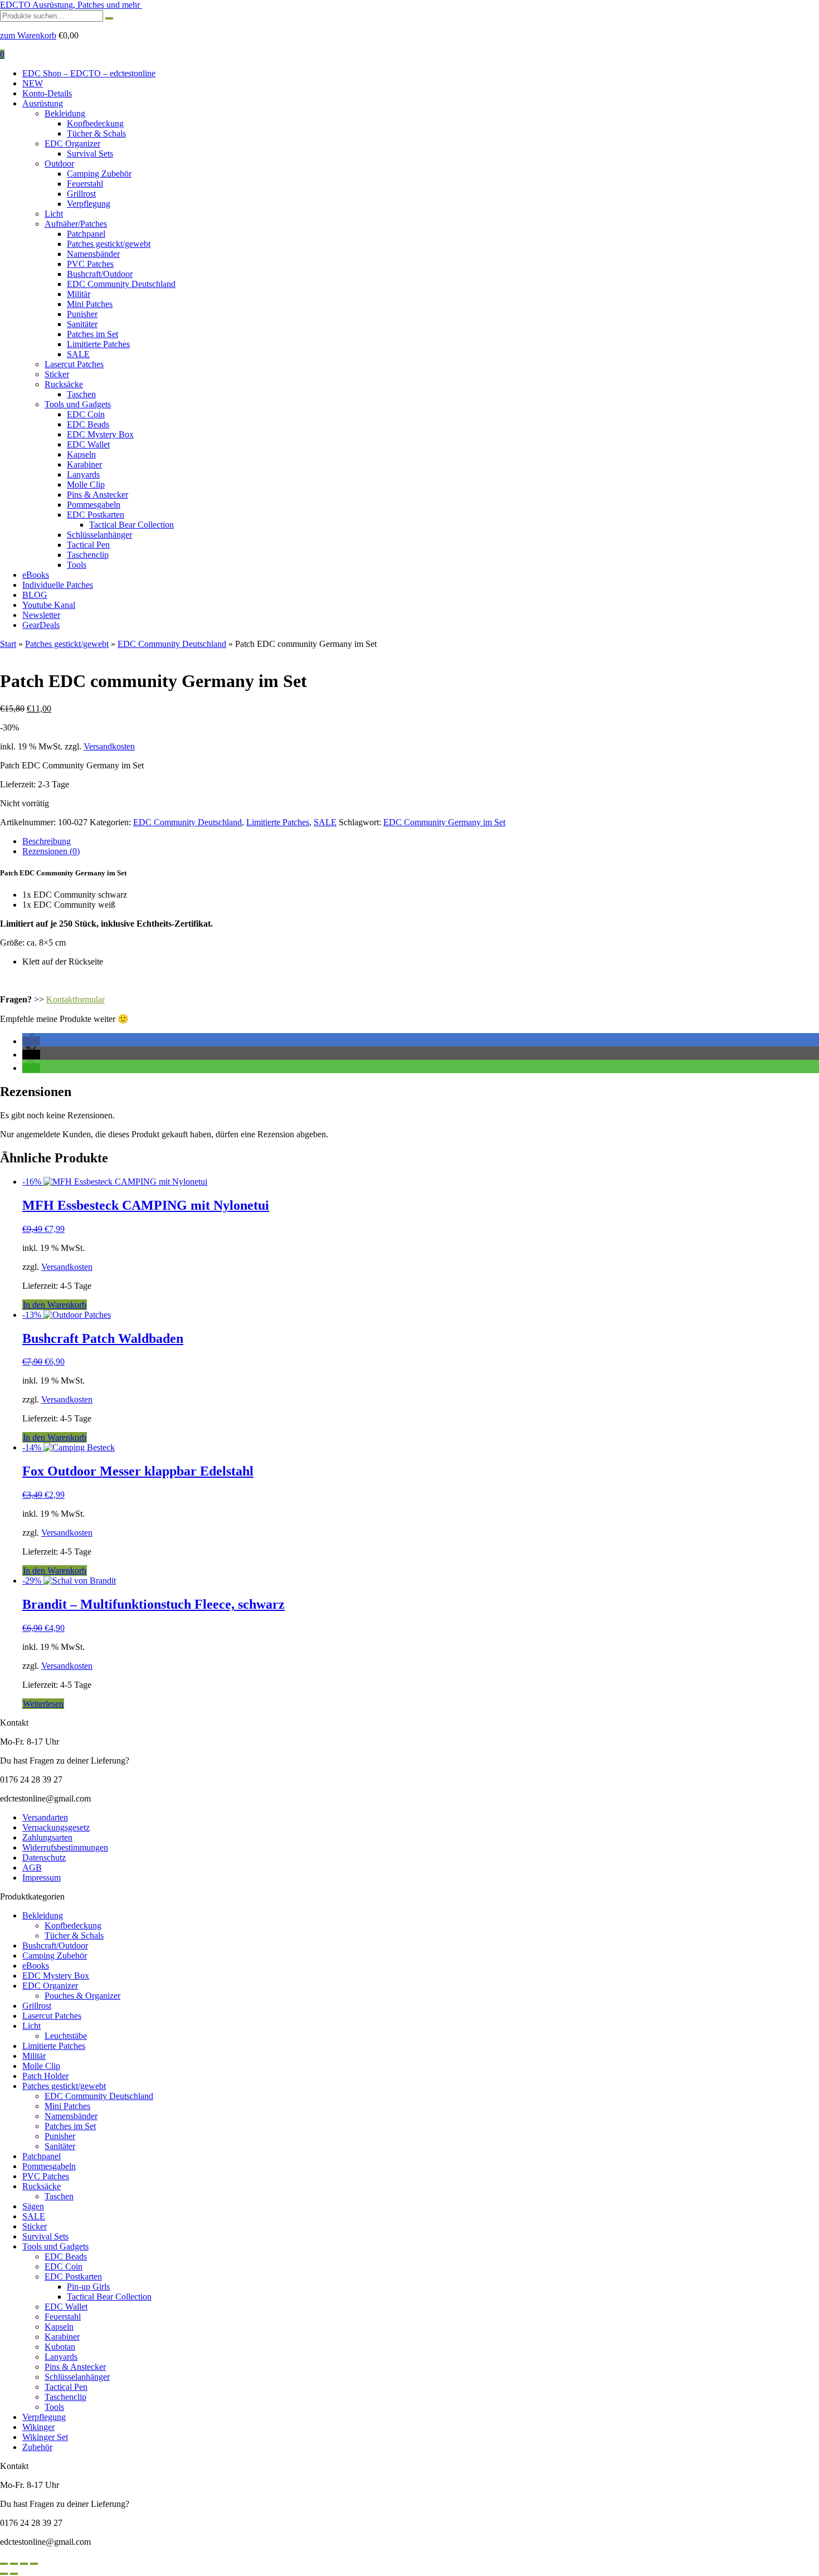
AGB (32, 1868)
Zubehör (37, 2447)
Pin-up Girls (88, 2287)
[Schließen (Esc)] (34, 2564)
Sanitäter (82, 324)
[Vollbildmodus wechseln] (14, 2564)
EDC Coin (86, 414)
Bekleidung (65, 113)
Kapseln (81, 454)
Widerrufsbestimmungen (65, 1847)
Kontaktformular (75, 999)
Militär (79, 294)
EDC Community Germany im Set (444, 822)
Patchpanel (86, 234)
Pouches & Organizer (82, 1996)
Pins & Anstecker (97, 495)
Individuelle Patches (58, 585)
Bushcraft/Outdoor (100, 274)
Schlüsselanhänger (99, 535)
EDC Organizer (72, 143)
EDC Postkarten (96, 515)
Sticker (57, 374)
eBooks (36, 575)
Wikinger (38, 2427)
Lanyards (83, 474)
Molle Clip (86, 484)
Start (8, 644)
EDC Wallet (88, 444)
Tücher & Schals (96, 133)
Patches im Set (92, 334)
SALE (78, 354)
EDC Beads (88, 424)
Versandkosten (109, 746)
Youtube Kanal (49, 605)
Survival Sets (90, 154)
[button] (31, 1041)
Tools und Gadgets (78, 404)
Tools (77, 565)
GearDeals (41, 625)
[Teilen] (24, 2564)
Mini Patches (90, 304)
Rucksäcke (64, 384)
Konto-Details (47, 93)
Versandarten (45, 1817)
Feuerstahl (85, 184)
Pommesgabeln (94, 505)
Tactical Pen (88, 545)
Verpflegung (89, 204)
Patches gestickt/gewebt (109, 244)
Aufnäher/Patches (76, 224)
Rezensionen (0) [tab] (51, 851)
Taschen (81, 394)
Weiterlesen (43, 1704)
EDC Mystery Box (100, 434)
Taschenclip (88, 555)
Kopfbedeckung (95, 123)
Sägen (33, 2206)
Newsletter (41, 615)
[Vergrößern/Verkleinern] (4, 2564)
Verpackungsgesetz (56, 1827)
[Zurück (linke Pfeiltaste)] (4, 2574)
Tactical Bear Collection (131, 525)
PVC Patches (90, 264)
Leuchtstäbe (66, 2036)
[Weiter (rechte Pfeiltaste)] (14, 2574)
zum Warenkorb (28, 35)
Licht (54, 214)
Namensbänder (93, 254)
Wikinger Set (45, 2437)
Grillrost (81, 194)
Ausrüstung (43, 103)
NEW (33, 83)
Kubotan (60, 2347)
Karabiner (84, 464)
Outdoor (59, 164)
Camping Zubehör (99, 174)
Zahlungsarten (47, 1837)
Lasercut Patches (74, 364)
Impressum (42, 1878)
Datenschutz (44, 1857)
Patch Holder (45, 2076)
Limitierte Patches (98, 344)
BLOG (35, 595)
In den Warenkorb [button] (55, 1305)
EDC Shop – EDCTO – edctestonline (89, 73)
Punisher (82, 314)
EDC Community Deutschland (121, 284)
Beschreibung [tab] (47, 841)
